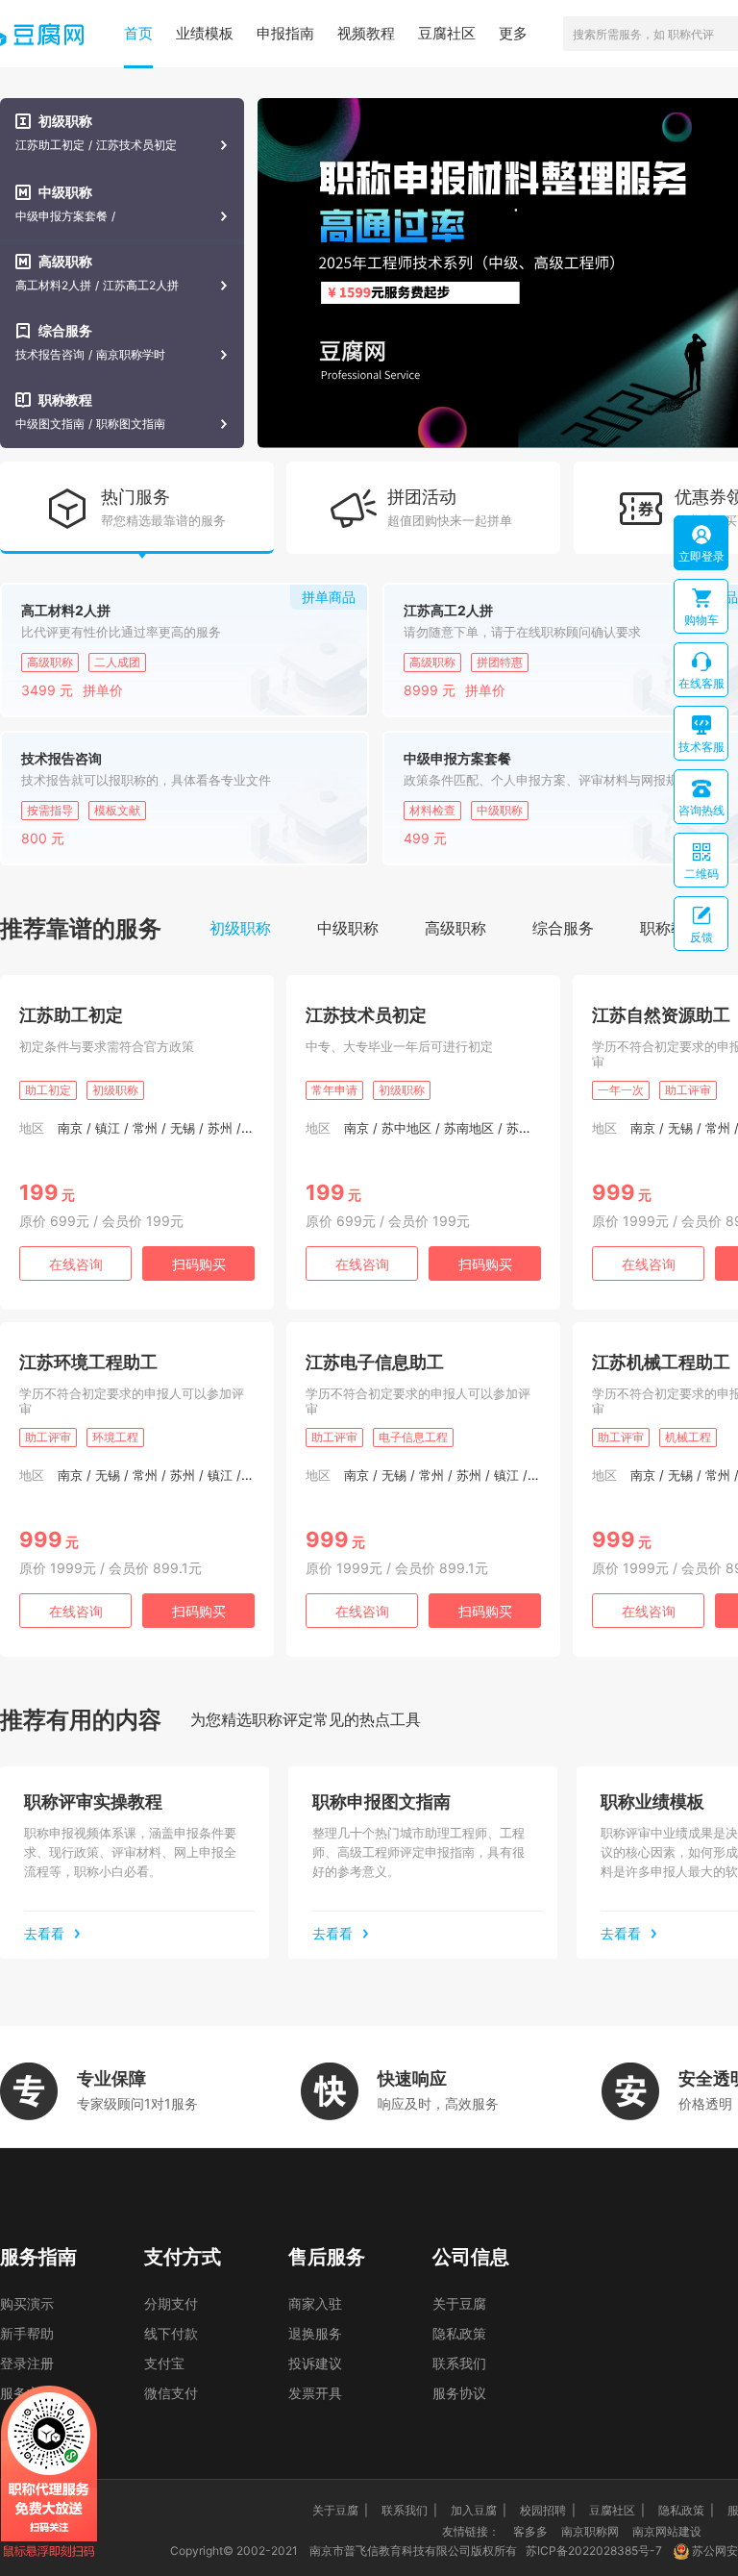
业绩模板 (205, 33)
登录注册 (27, 2363)
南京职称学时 (131, 355)
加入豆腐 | (479, 2510)
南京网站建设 (667, 2531)
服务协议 (459, 2393)
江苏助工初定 (50, 145)
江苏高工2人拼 (141, 286)
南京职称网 (590, 2531)
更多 (513, 33)
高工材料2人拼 (53, 286)
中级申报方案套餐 (61, 216)
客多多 (530, 2531)
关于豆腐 (459, 2303)
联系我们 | (409, 2510)
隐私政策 (459, 2333)
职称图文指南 (131, 424)
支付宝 (164, 2363)
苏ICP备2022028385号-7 (594, 2551)
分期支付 (171, 2303)
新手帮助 (27, 2333)
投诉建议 (315, 2363)
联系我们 (459, 2363)
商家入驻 (315, 2303)
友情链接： (471, 2531)
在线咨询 (76, 1264)
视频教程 (366, 33)
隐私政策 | (686, 2510)
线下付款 (171, 2333)
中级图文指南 (50, 424)
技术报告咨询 (50, 355)
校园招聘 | (548, 2510)
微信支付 (171, 2393)
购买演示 (27, 2303)
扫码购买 (199, 1264)
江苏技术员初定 (136, 145)
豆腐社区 (447, 33)
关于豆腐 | (340, 2510)
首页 (138, 33)
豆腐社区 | (617, 2510)
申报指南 (285, 33)
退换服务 (315, 2333)
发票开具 (315, 2393)
